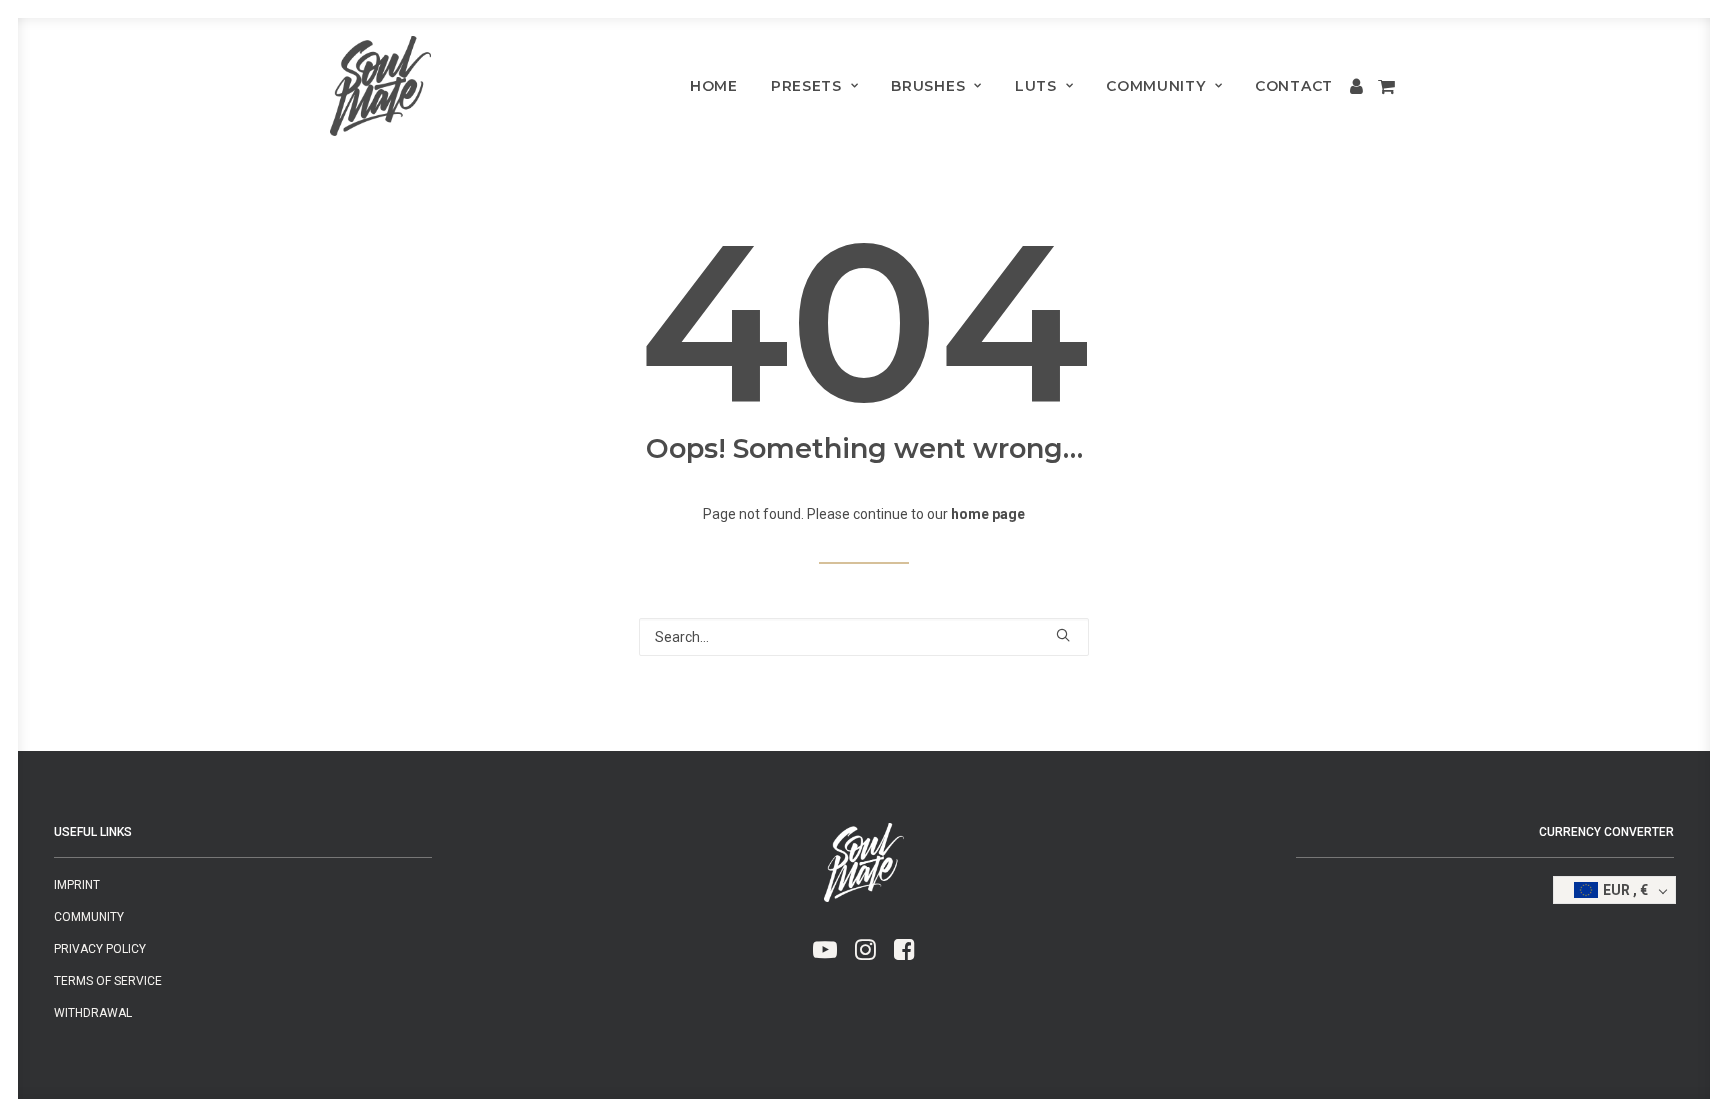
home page (988, 514)
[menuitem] (714, 86)
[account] (1358, 86)
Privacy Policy (100, 949)
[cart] (1384, 86)
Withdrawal (93, 1013)
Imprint (77, 885)
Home (714, 86)
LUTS (1036, 86)
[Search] (864, 637)
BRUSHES (928, 86)
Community (1155, 86)
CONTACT (1294, 86)
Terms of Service (108, 981)
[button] (1063, 635)
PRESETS (806, 86)
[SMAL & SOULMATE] (380, 86)
